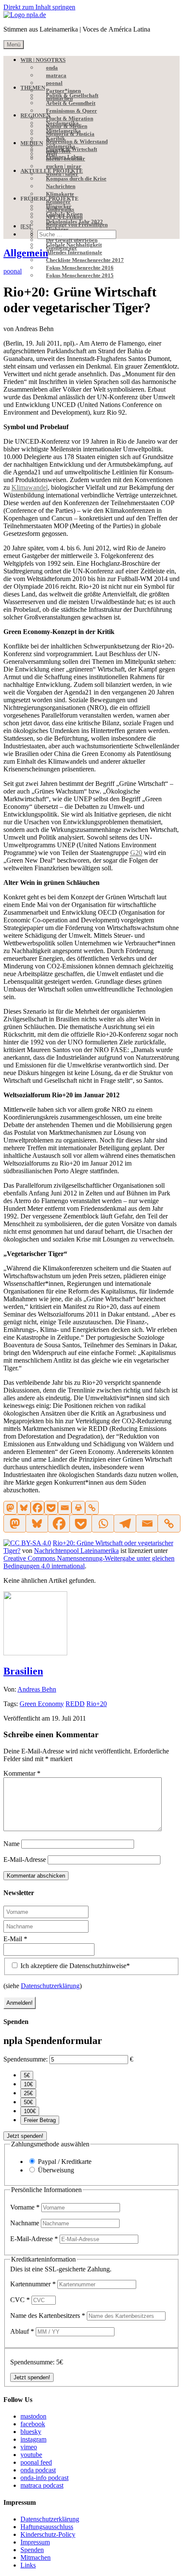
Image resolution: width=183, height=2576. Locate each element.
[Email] (65, 1508)
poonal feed (36, 2462)
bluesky (31, 2432)
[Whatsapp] (103, 1524)
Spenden (32, 2550)
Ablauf (22, 2331)
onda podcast (38, 2470)
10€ (28, 2084)
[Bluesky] (24, 1508)
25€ (28, 2093)
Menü (14, 45)
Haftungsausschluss (47, 2527)
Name (11, 1844)
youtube (31, 2455)
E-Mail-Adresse (25, 1859)
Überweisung (56, 2170)
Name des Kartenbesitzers (48, 2316)
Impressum (35, 2542)
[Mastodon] (10, 1508)
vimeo (29, 2447)
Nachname (26, 2223)
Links (28, 2565)
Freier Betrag (40, 2120)
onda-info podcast (44, 2478)
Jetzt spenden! (25, 2136)
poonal (13, 271)
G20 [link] (136, 853)
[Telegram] (125, 1524)
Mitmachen (36, 2557)
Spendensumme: (26, 2059)
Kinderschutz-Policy (48, 2534)
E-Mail (15, 1939)
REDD (75, 1704)
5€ (27, 2075)
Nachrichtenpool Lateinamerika (76, 1551)
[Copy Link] (92, 1508)
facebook (33, 2424)
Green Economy (42, 1704)
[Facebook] (37, 1508)
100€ (30, 2111)
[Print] (78, 1508)
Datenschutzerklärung (50, 1986)
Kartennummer (33, 2284)
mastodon (33, 2416)
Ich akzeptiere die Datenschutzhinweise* (74, 1966)
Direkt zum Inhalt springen (39, 7)
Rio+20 (97, 1704)
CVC (20, 2300)
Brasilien (23, 1671)
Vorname (25, 2207)
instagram (33, 2439)
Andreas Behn (37, 1689)
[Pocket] (51, 1508)
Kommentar (22, 1773)
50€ (28, 2102)
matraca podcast (42, 2485)
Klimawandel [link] (30, 487)
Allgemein (26, 253)
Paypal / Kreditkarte (65, 2162)
